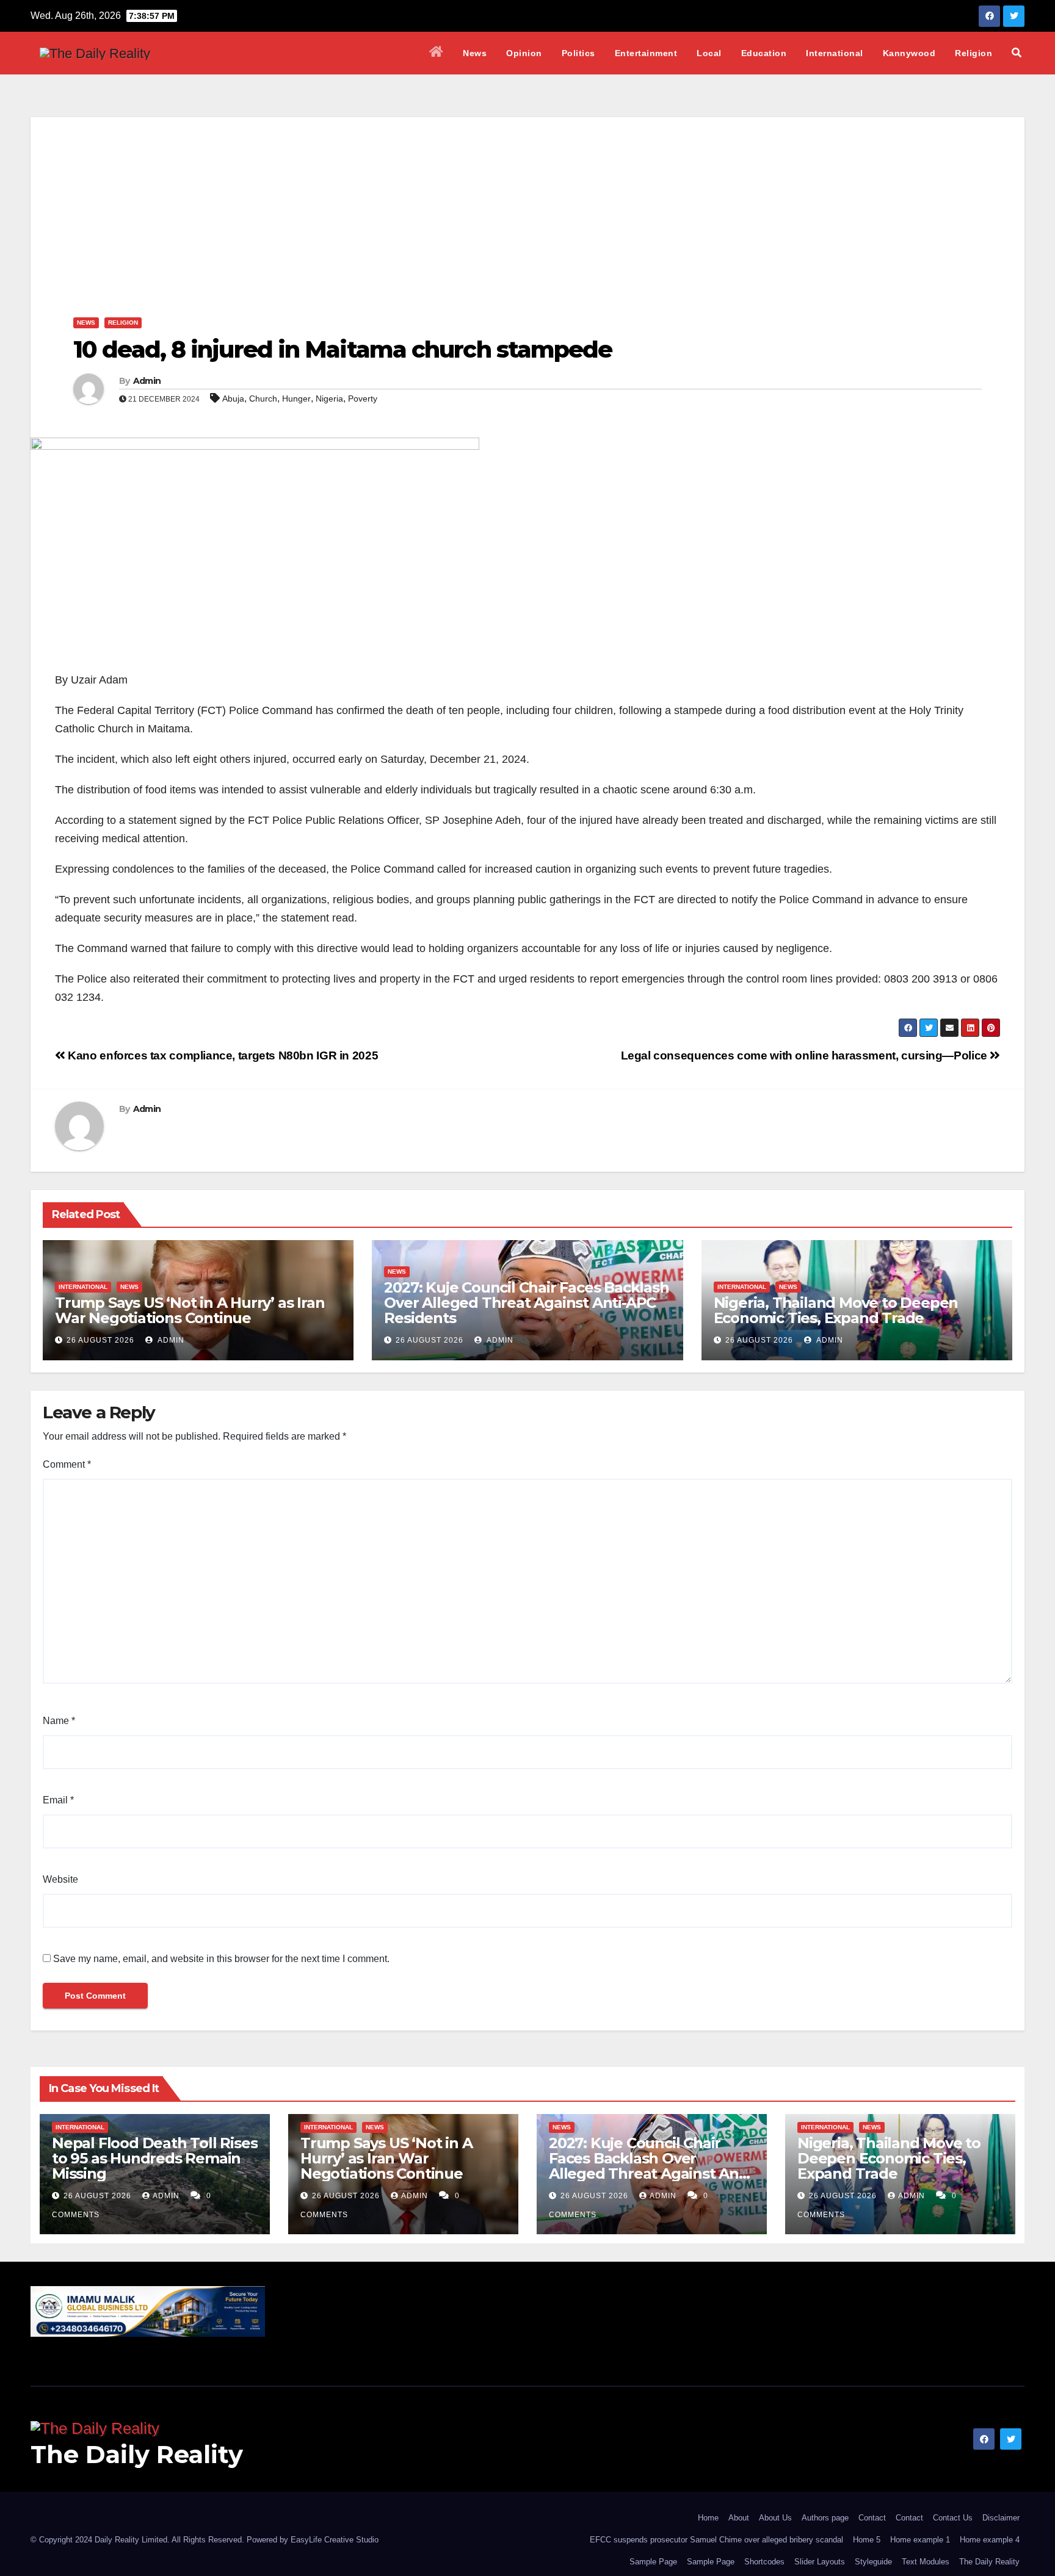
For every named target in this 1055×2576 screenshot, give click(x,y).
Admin (147, 381)
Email (58, 1800)
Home (708, 2518)
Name (59, 1721)
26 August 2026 (100, 1340)
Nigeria (329, 399)
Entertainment (646, 53)
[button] (1017, 53)
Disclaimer (1001, 2518)
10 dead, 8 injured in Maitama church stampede (343, 349)
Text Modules (926, 2562)
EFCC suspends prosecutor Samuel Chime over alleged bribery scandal (716, 2540)
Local (709, 53)
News (475, 53)
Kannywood (909, 53)
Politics (578, 53)
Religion (973, 53)
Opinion (524, 53)
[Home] (437, 53)
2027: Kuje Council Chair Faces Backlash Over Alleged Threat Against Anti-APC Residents (526, 1303)
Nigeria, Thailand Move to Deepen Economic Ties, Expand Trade (836, 1310)
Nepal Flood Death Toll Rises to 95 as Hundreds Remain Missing (154, 2158)
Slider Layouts (820, 2562)
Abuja (233, 399)
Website (60, 1879)
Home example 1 (920, 2540)
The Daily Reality (137, 2454)
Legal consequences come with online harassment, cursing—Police (806, 1055)
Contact (872, 2518)
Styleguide (873, 2562)
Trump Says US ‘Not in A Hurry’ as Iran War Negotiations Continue (190, 1310)
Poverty (363, 399)
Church (263, 399)
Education (764, 53)
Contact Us (953, 2518)
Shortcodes (764, 2562)
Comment (67, 1464)
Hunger (296, 399)
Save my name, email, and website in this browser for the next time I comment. (221, 1959)
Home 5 (867, 2540)
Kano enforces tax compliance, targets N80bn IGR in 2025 (222, 1055)
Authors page (825, 2518)
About (739, 2518)
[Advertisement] (527, 203)
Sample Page (653, 2562)
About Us (775, 2518)
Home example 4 (990, 2540)
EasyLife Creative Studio (335, 2540)
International (835, 53)
